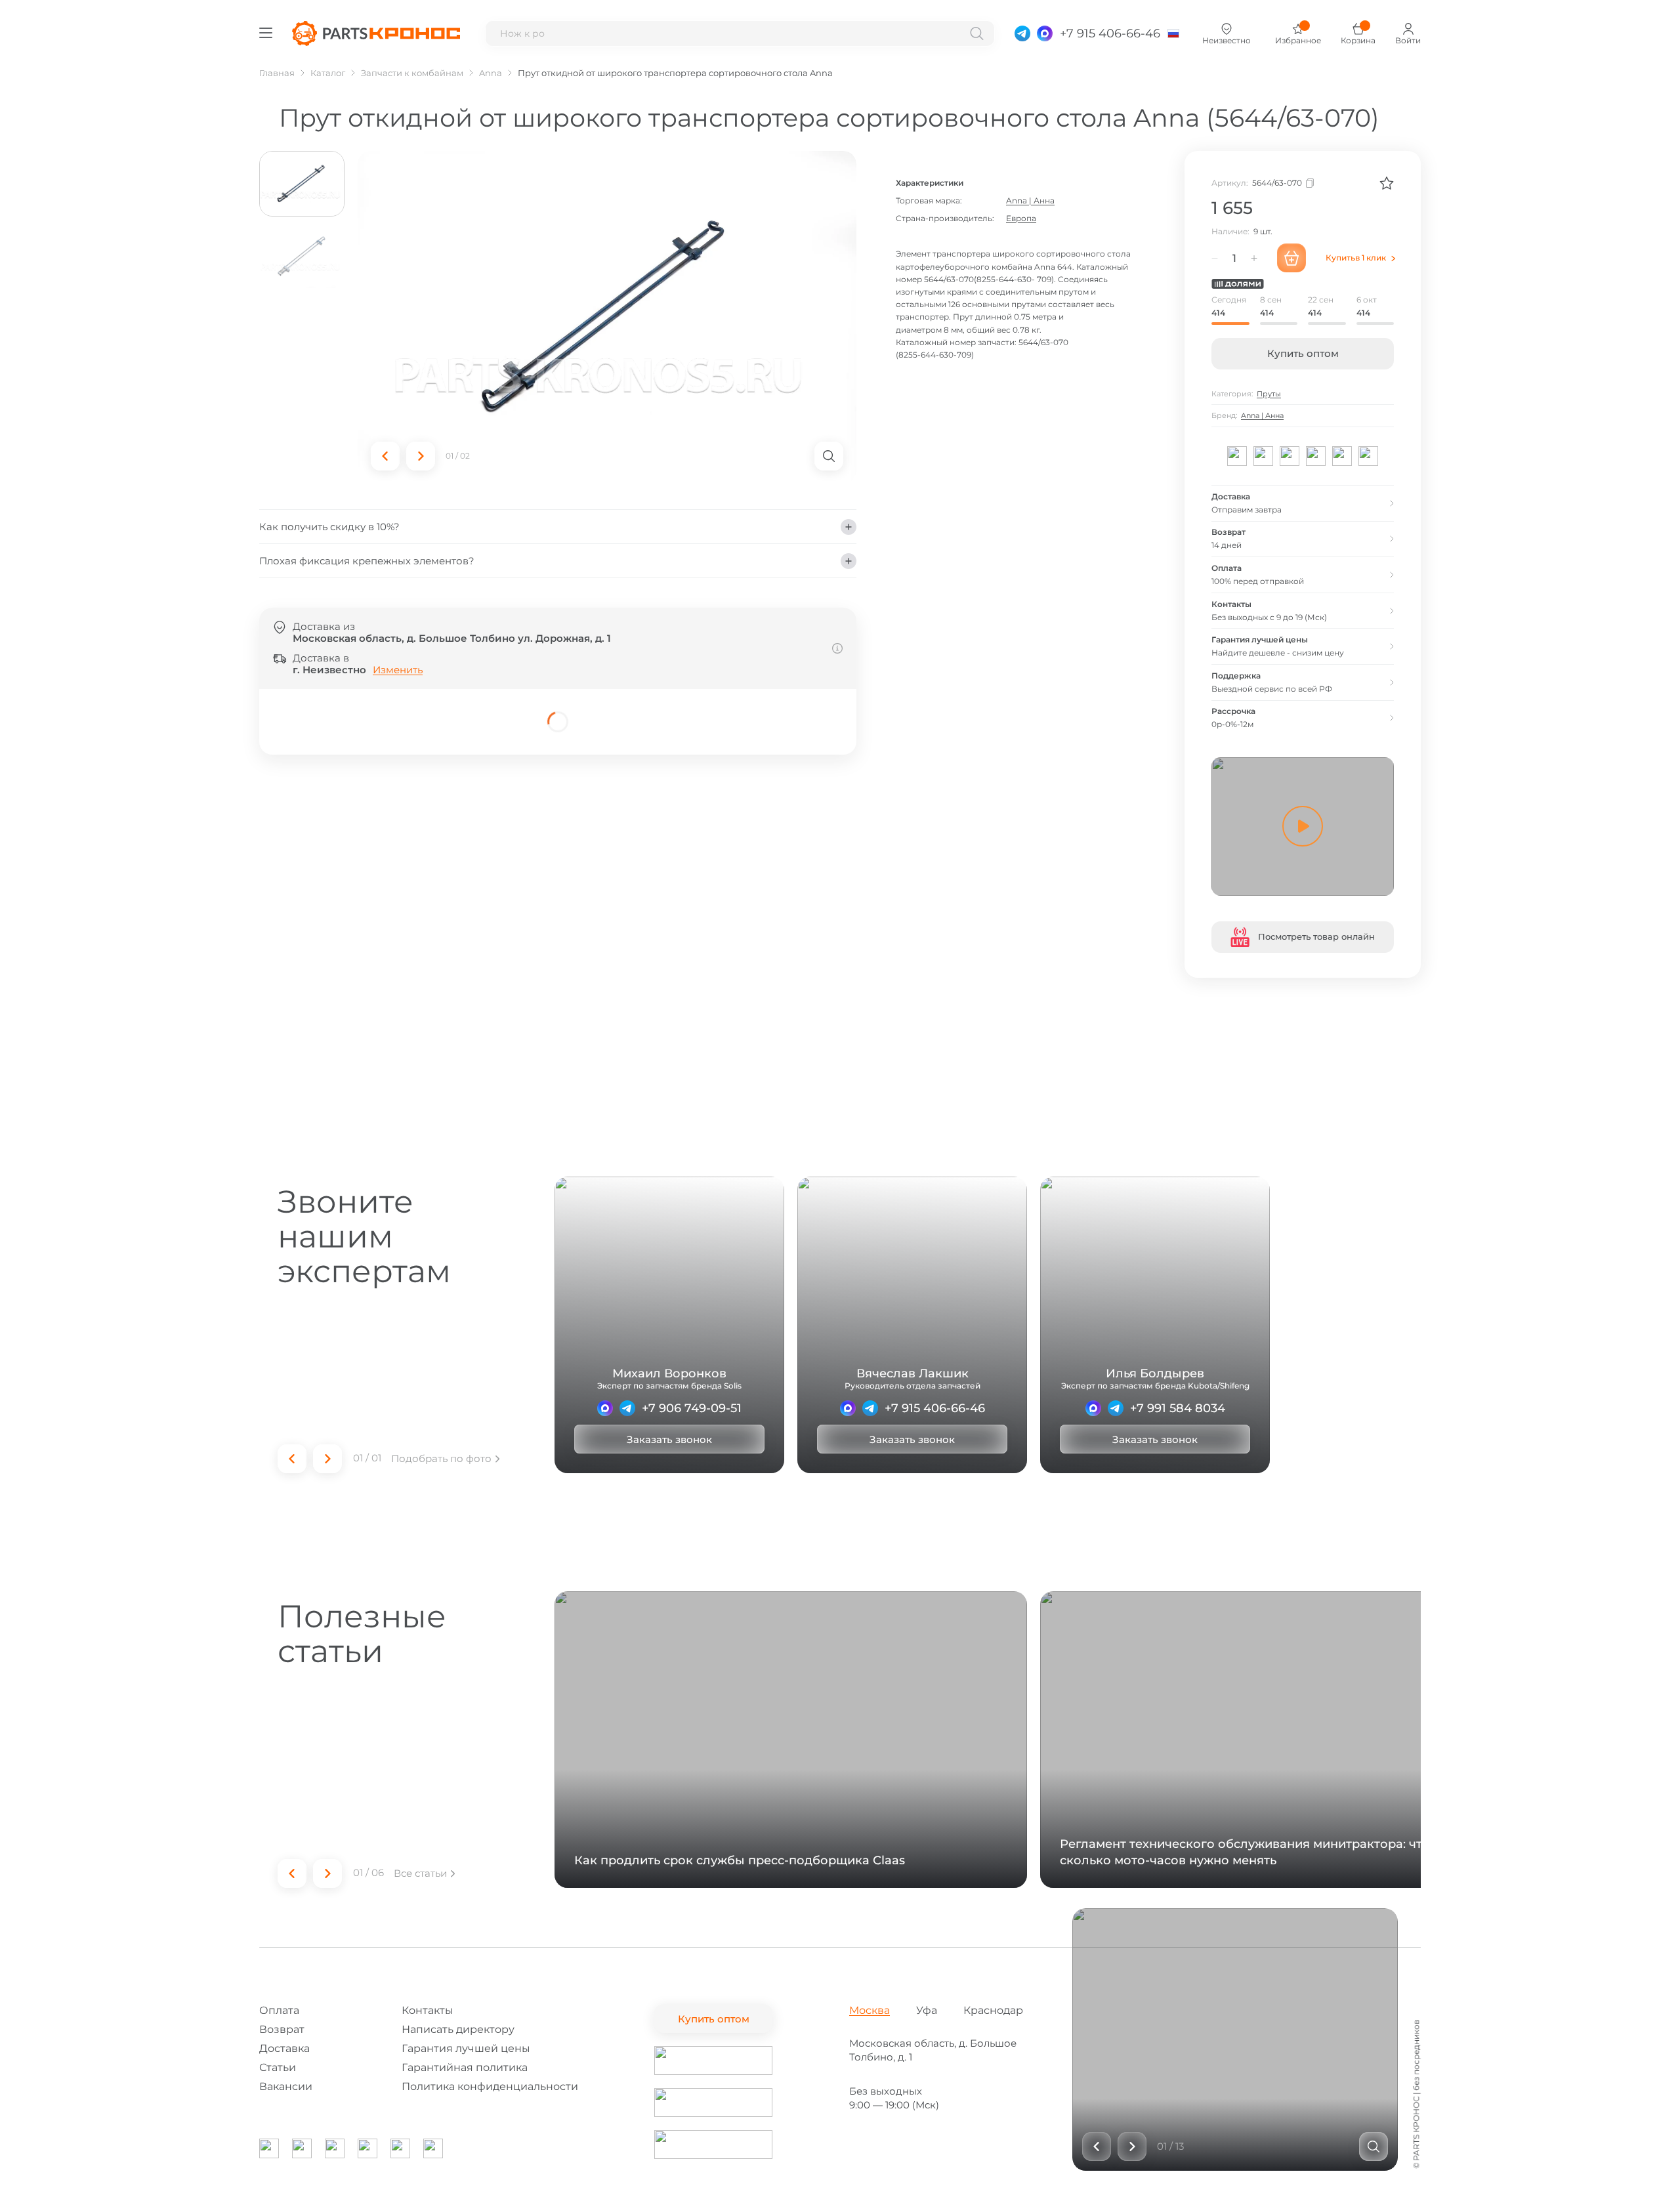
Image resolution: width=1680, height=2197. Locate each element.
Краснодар (993, 2010)
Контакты (428, 2010)
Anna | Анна (1030, 200)
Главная (277, 73)
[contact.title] (1022, 33)
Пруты (1269, 394)
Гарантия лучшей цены (466, 2048)
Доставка (284, 2048)
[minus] (1215, 258)
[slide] (1374, 2146)
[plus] (1254, 258)
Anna (491, 73)
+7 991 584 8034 (1178, 1408)
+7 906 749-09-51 (692, 1408)
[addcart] (1291, 258)
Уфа (927, 2010)
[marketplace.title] (713, 2061)
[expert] (605, 1408)
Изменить (398, 670)
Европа (1021, 218)
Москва (870, 2010)
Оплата (279, 2010)
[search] (977, 33)
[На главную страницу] (376, 33)
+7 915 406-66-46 (935, 1408)
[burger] (266, 33)
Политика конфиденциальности (490, 2086)
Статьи (278, 2067)
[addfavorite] (1387, 183)
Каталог (328, 73)
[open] (829, 456)
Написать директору (458, 2029)
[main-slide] (607, 317)
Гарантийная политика (465, 2067)
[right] (421, 456)
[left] (385, 456)
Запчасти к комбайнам (412, 73)
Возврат (282, 2029)
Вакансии (286, 2086)
